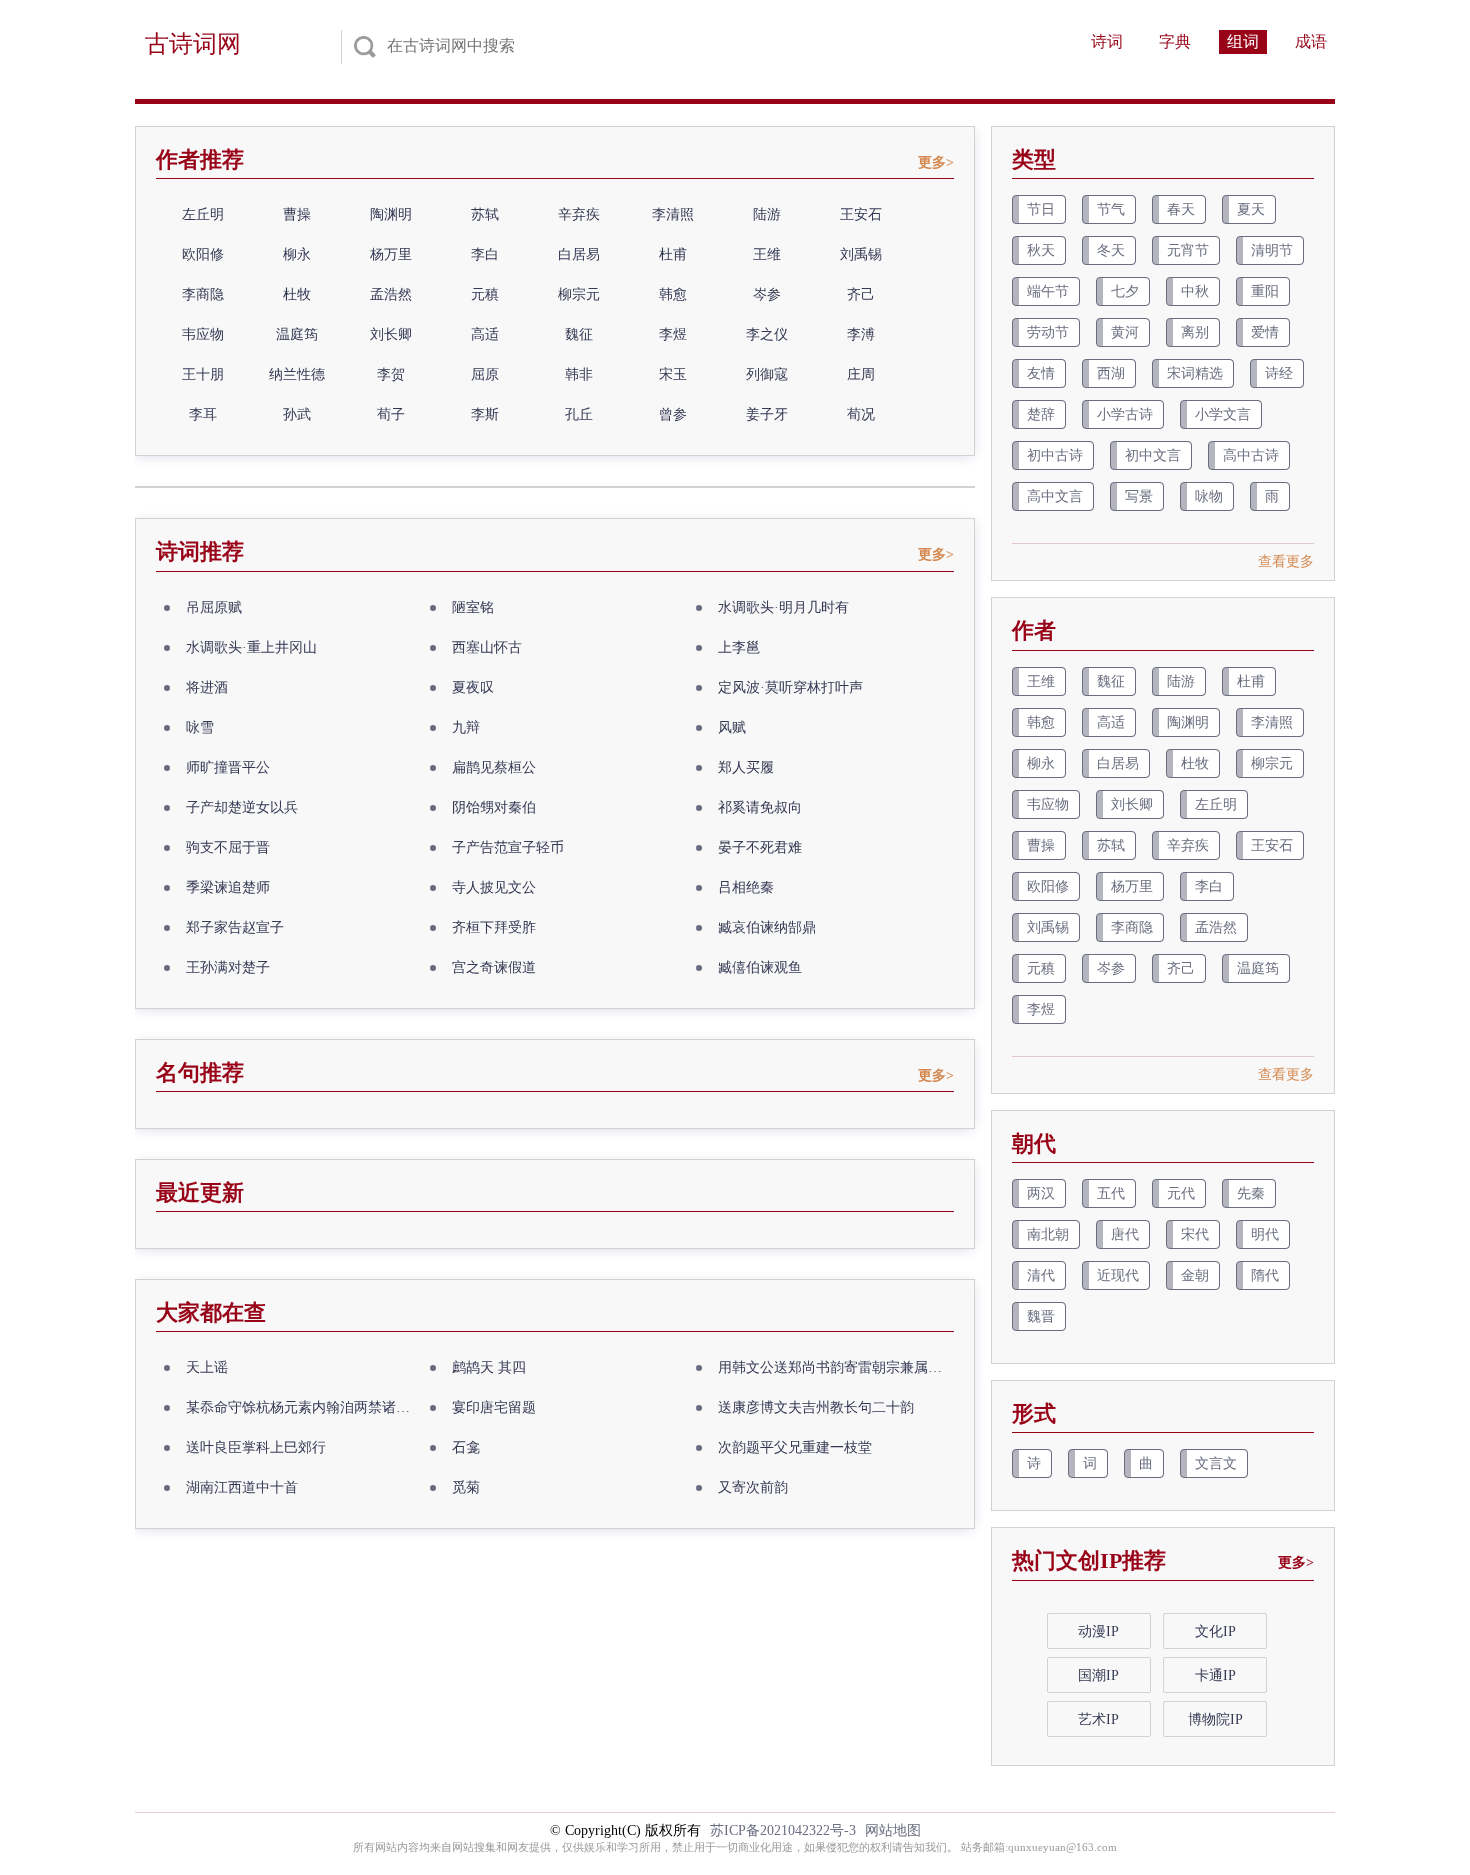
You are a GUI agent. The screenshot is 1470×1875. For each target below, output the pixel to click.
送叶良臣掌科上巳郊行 (256, 1447)
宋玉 (673, 374)
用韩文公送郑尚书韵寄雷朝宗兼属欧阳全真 (836, 1367)
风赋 (732, 727)
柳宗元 (579, 294)
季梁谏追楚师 (228, 887)
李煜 (673, 334)
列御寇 (767, 374)
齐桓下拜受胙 (494, 927)
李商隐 (203, 294)
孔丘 (579, 414)
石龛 (466, 1447)
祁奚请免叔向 (760, 807)
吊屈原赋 (214, 607)
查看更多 (1286, 561)
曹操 (297, 214)
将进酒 (207, 687)
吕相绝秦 (746, 887)
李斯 (485, 414)
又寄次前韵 (753, 1487)
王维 (767, 254)
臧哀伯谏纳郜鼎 (767, 927)
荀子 (391, 414)
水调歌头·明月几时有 (783, 607)
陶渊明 (391, 214)
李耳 (203, 414)
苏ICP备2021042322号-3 (783, 1830)
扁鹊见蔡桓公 (494, 767)
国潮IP (1098, 1675)
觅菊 (466, 1487)
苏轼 (485, 214)
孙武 (297, 414)
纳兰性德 (297, 374)
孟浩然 (391, 294)
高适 (485, 334)
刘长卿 (391, 334)
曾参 (673, 414)
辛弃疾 (579, 214)
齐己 (861, 294)
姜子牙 (767, 414)
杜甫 (673, 254)
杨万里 (391, 254)
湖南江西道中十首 (242, 1487)
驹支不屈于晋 (228, 847)
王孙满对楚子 (228, 967)
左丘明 (203, 214)
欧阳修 (203, 254)
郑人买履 (746, 767)
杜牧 (297, 294)
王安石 (861, 214)
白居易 (579, 254)
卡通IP (1215, 1675)
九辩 (466, 727)
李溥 (861, 334)
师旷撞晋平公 (228, 767)
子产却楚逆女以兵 (242, 807)
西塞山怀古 (487, 647)
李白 (485, 254)
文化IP (1215, 1631)
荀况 (861, 414)
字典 (1175, 41)
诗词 (1107, 41)
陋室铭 (473, 607)
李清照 (673, 214)
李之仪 (767, 334)
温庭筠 (297, 334)
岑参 (767, 294)
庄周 (861, 374)
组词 (1243, 41)
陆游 (767, 214)
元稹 (485, 294)
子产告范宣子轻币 (508, 847)
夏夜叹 (473, 687)
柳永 (297, 254)
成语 (1311, 41)
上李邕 (739, 647)
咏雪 (200, 727)
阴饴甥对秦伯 (494, 807)
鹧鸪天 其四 (489, 1367)
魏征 (579, 334)
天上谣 (207, 1367)
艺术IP (1098, 1719)
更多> (936, 162)
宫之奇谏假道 (494, 967)
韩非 (579, 374)
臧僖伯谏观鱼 (760, 967)
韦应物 (203, 334)
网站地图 (893, 1830)
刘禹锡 (861, 254)
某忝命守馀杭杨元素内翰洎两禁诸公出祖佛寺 (304, 1407)
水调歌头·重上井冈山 (251, 647)
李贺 (391, 374)
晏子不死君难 (760, 847)
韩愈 (673, 294)
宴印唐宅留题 (494, 1407)
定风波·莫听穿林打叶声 (790, 687)
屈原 (485, 374)
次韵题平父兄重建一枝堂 (795, 1447)
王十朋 (203, 374)
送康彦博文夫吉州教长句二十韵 (816, 1407)
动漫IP (1098, 1631)
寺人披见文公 (494, 887)
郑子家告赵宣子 (235, 927)
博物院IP (1215, 1719)
